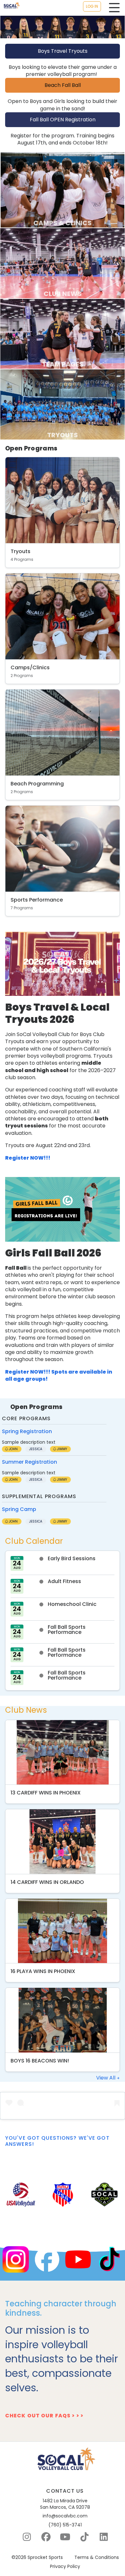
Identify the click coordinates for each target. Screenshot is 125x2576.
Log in (92, 6)
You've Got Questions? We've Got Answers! (57, 2141)
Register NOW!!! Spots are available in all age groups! (59, 1375)
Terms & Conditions (97, 2557)
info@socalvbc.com (65, 2516)
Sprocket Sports (45, 2557)
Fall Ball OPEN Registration (63, 120)
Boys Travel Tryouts (63, 51)
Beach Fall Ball (63, 85)
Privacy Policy (65, 2567)
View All (106, 2078)
